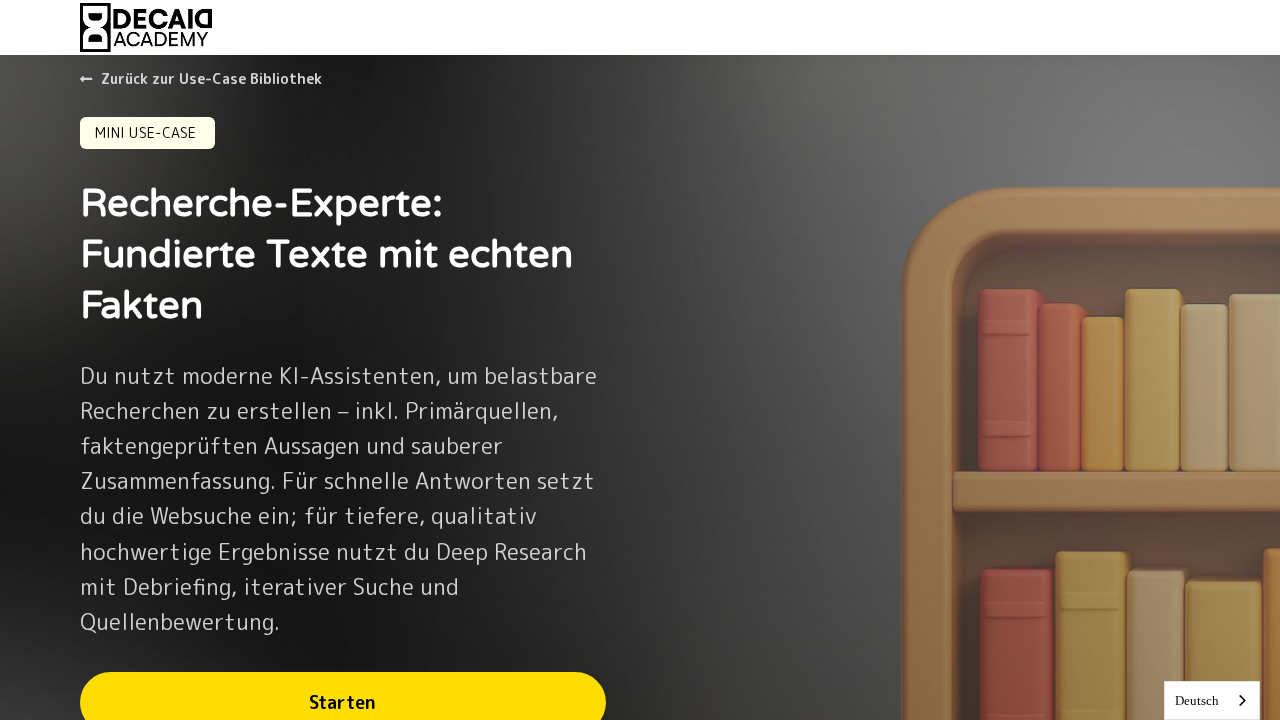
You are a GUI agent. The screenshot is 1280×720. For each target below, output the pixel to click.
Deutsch (1197, 700)
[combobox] (1212, 700)
